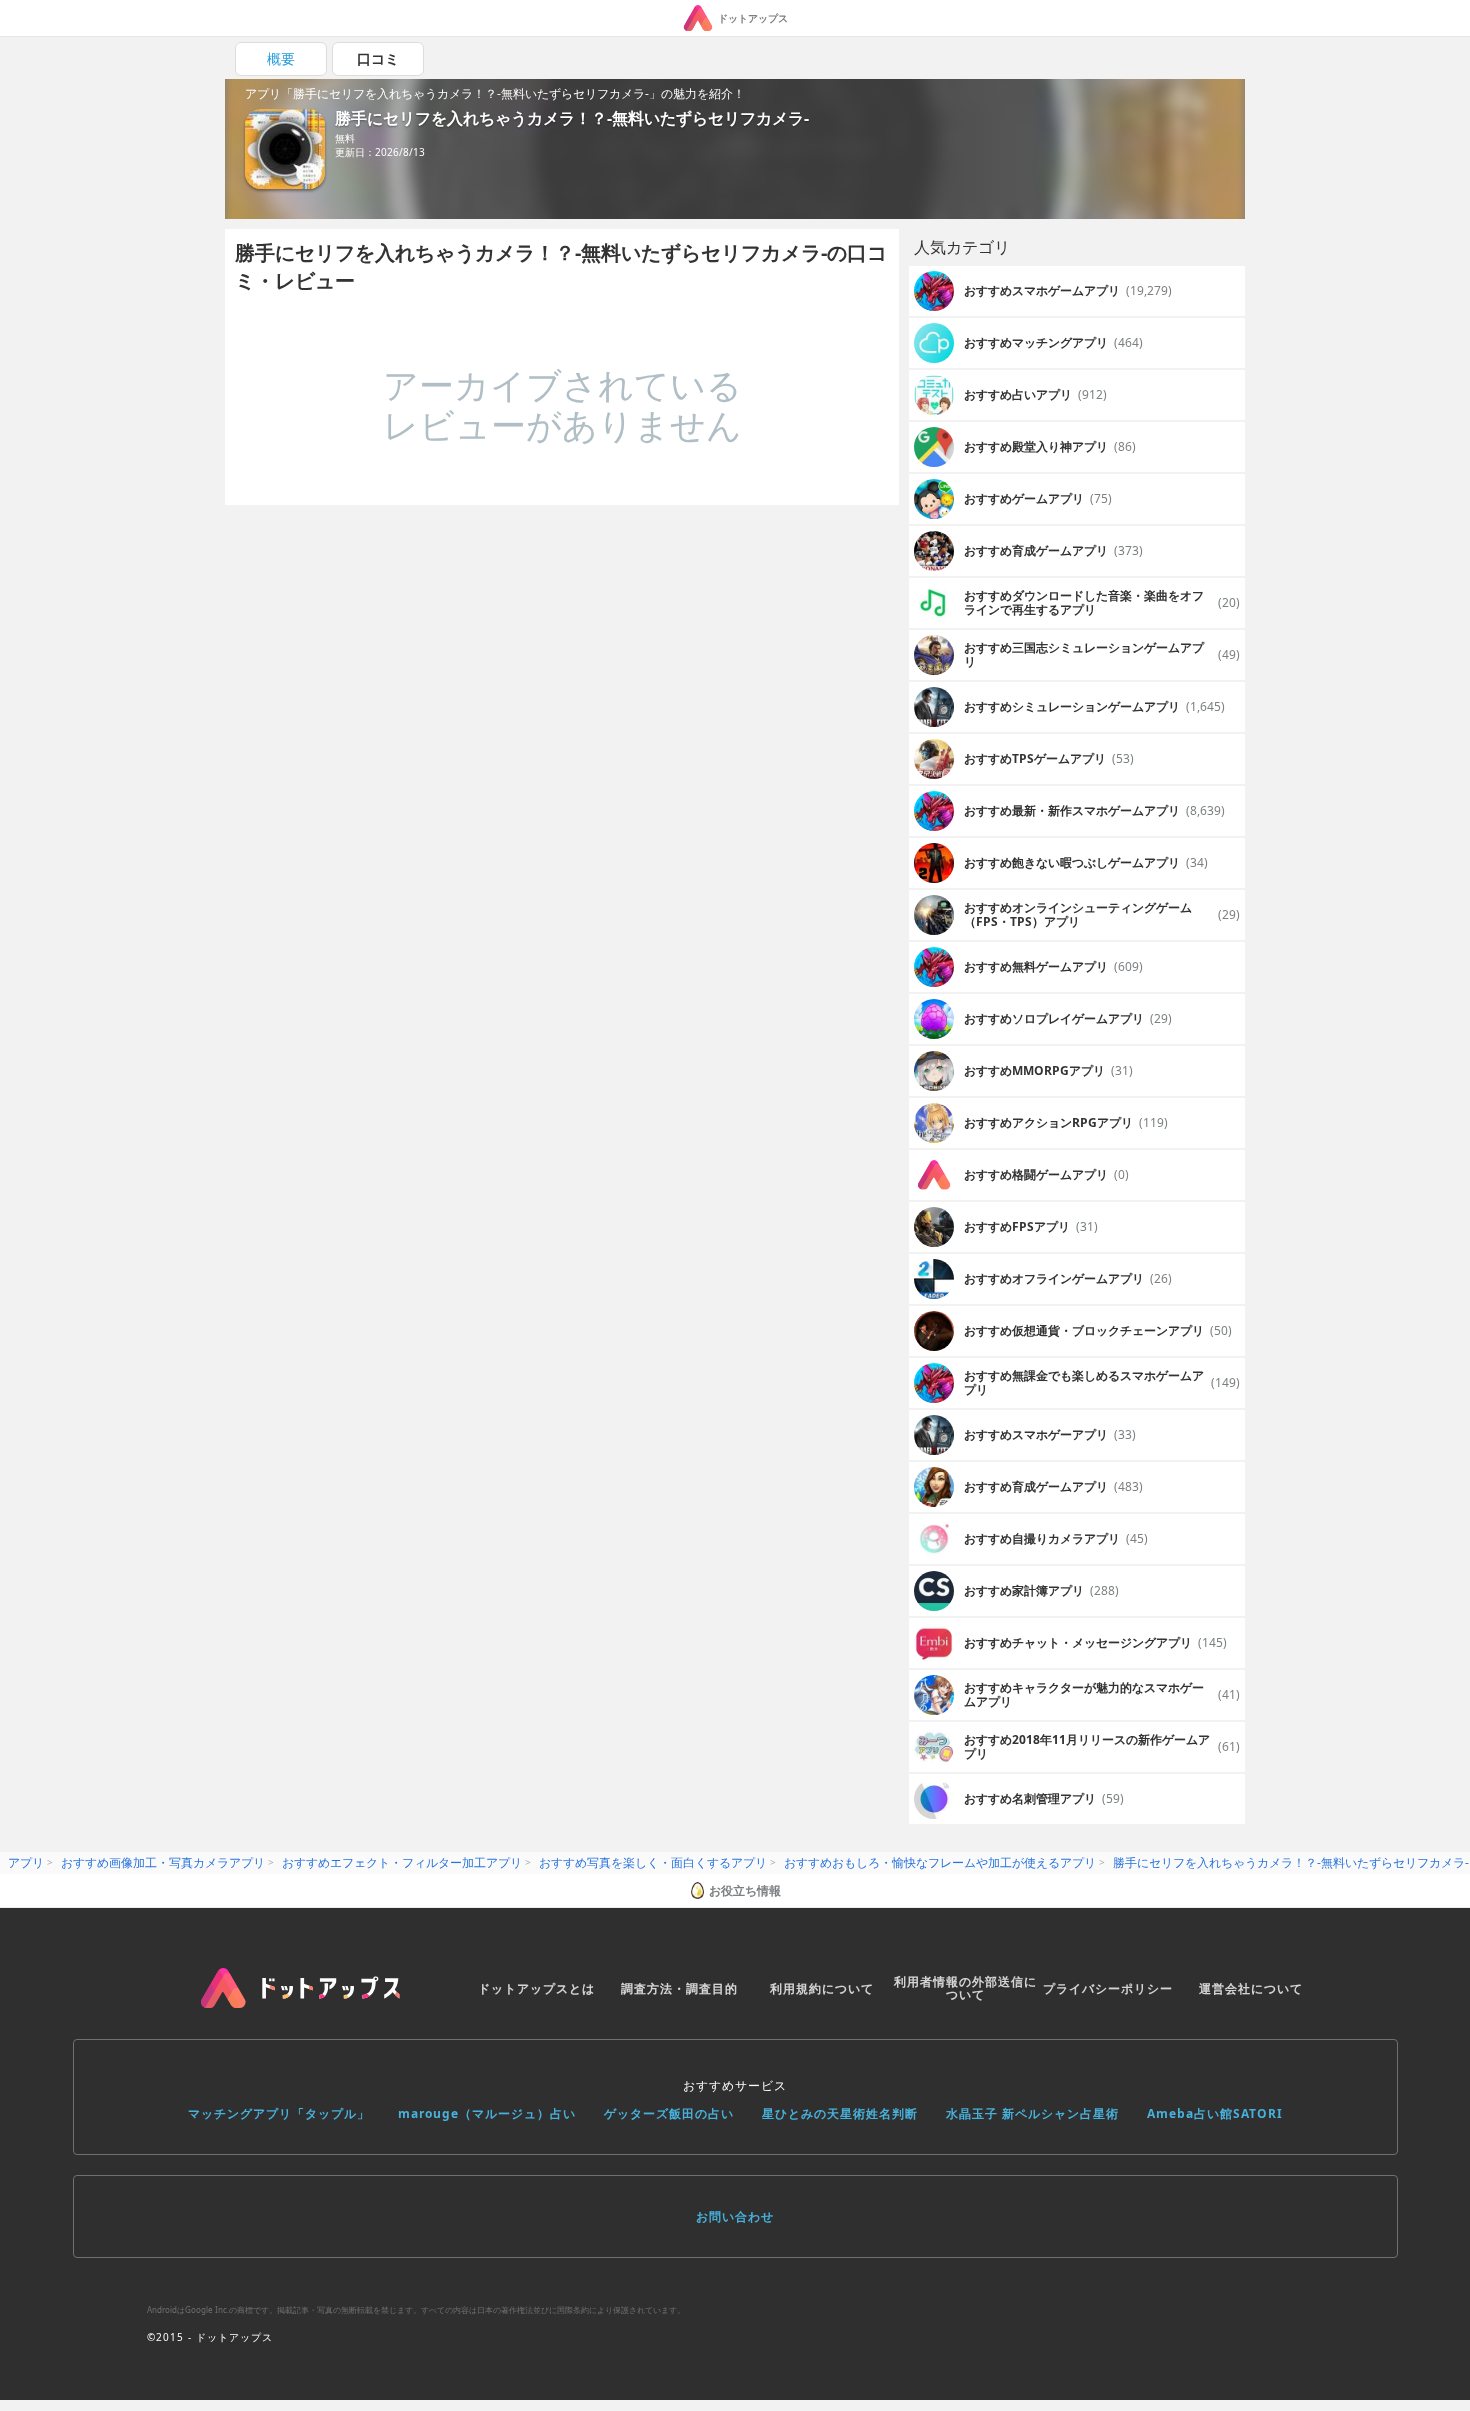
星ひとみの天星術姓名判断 (840, 2113)
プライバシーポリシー (1108, 1988)
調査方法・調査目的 (679, 1988)
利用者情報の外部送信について (965, 1988)
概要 (281, 58)
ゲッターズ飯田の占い (669, 2113)
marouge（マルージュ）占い (487, 2113)
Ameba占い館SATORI (1215, 2113)
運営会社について (1251, 1988)
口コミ (378, 58)
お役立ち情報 (745, 1890)
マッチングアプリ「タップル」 (279, 2113)
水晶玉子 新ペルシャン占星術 (1032, 2113)
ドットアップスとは (536, 1988)
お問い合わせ (735, 2216)
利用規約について (822, 1988)
